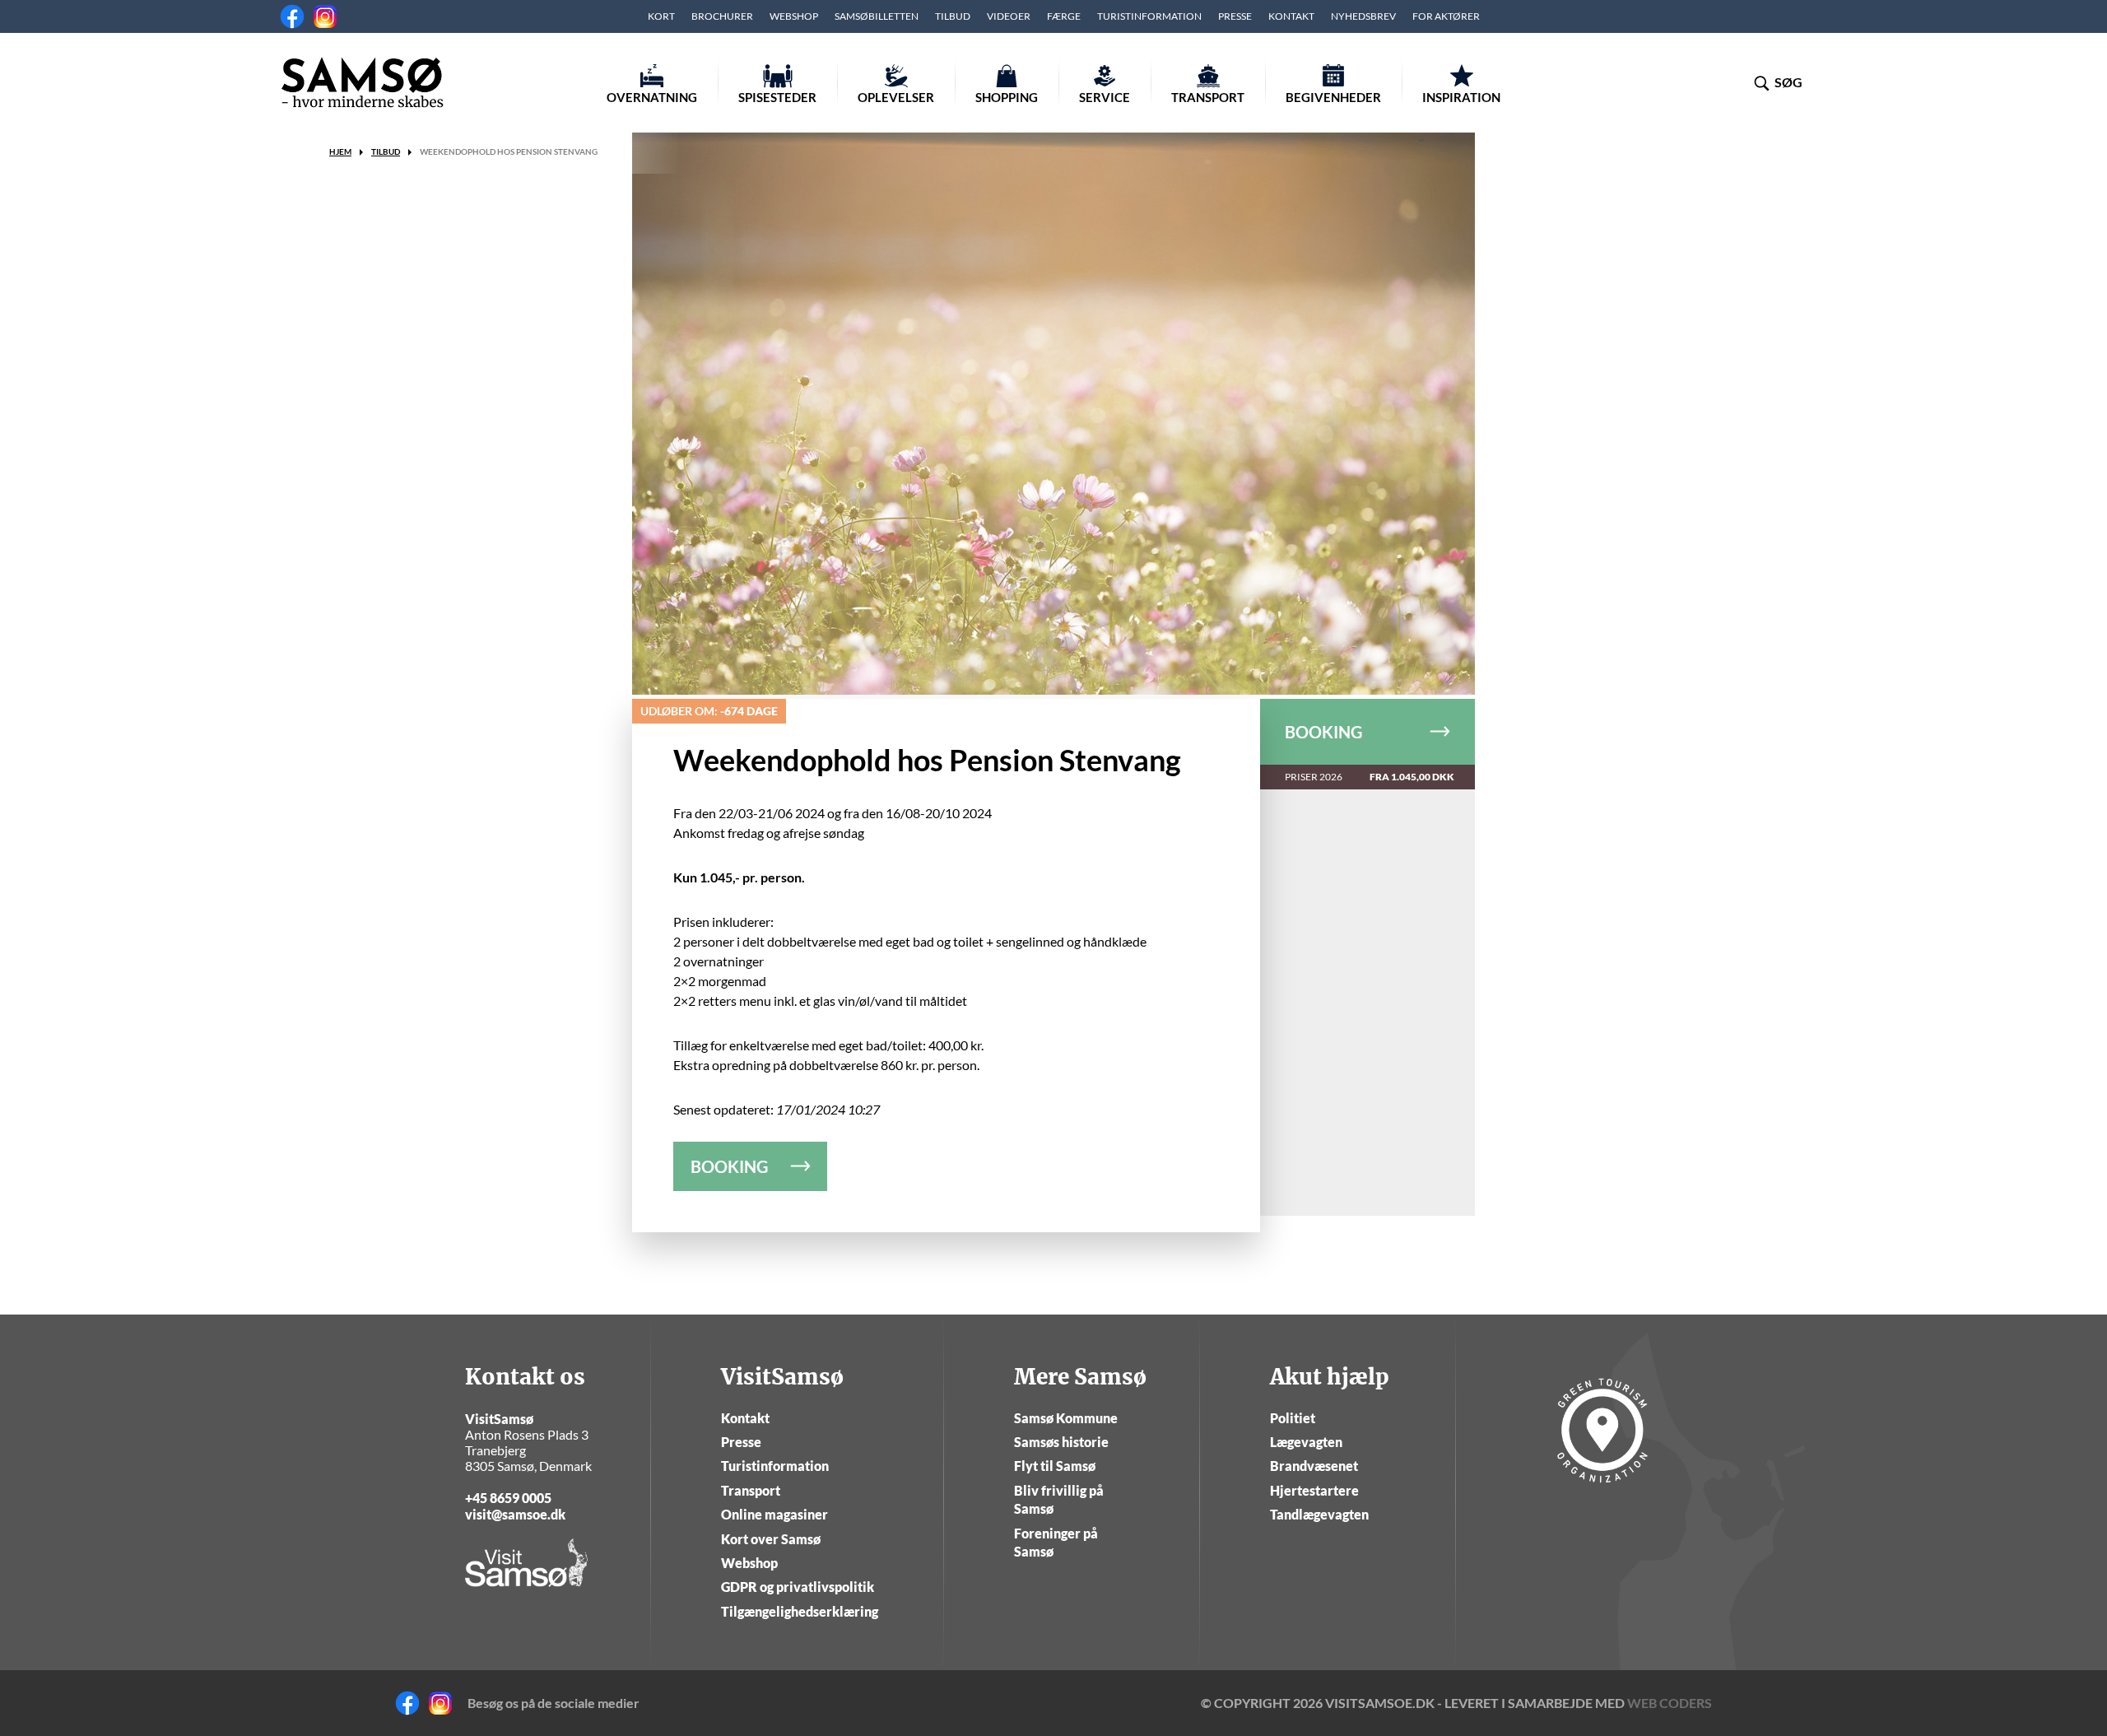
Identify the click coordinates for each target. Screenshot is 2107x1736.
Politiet (1293, 1418)
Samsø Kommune (1066, 1418)
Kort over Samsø (771, 1539)
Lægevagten (1306, 1442)
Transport (1208, 97)
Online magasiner (774, 1514)
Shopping (1007, 97)
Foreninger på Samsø (1056, 1542)
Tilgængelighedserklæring (800, 1611)
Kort (661, 16)
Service (1105, 97)
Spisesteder (777, 97)
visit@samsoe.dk (515, 1514)
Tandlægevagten (1319, 1514)
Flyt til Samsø (1055, 1466)
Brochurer (722, 16)
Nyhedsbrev (1363, 16)
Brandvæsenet (1314, 1466)
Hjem (340, 151)
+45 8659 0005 (508, 1498)
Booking (1323, 732)
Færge (1064, 16)
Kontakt (1291, 16)
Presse (1235, 16)
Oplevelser (896, 97)
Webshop (794, 16)
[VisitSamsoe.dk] (362, 82)
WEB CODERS (1670, 1703)
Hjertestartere (1314, 1490)
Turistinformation (1149, 16)
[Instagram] (325, 16)
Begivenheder (1333, 97)
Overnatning (652, 97)
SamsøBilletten (877, 16)
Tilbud (953, 16)
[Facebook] (292, 16)
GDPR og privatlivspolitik (798, 1587)
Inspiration (1461, 97)
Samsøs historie (1061, 1442)
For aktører (1446, 16)
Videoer (1009, 16)
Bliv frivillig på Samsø (1059, 1499)
